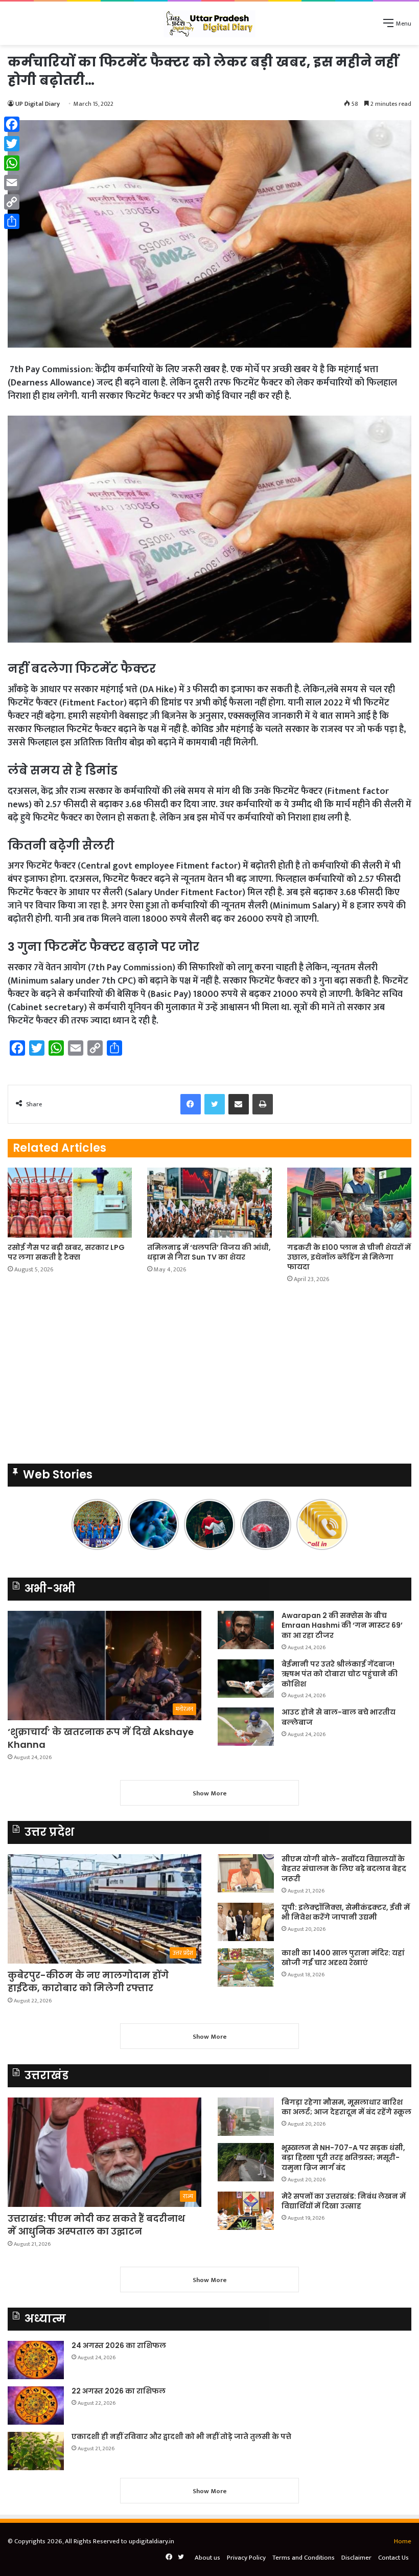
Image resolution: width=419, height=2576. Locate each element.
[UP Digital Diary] (209, 23)
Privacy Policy (246, 2558)
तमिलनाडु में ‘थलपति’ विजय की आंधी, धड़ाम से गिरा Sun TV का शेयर (209, 1252)
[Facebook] (12, 124)
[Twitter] (12, 144)
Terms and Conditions (304, 2558)
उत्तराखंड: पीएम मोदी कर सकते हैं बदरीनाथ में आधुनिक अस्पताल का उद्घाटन (96, 2225)
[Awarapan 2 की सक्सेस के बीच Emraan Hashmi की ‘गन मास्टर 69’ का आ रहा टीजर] (246, 1630)
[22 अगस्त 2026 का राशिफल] (36, 2406)
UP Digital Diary (38, 104)
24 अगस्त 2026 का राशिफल (119, 2345)
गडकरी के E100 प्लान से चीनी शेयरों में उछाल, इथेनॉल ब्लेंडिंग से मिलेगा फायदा (349, 1257)
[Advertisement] (209, 1377)
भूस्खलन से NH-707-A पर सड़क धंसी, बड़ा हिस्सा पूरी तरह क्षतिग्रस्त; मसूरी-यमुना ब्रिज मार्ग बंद (343, 2158)
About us (207, 2558)
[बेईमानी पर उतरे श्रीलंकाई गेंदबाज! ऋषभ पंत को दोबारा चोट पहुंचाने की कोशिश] (246, 1679)
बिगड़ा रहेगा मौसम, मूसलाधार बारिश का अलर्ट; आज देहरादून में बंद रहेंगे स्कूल (346, 2107)
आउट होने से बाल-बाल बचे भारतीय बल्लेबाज (339, 1717)
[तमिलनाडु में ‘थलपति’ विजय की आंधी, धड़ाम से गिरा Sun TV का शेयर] (209, 1203)
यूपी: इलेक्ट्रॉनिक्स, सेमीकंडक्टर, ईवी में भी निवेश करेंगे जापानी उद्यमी (346, 1912)
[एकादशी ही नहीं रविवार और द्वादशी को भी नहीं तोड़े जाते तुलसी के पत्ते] (36, 2451)
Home (403, 2541)
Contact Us (393, 2558)
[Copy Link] (12, 202)
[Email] (12, 183)
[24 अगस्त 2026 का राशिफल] (36, 2360)
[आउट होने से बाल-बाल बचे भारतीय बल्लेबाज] (246, 1727)
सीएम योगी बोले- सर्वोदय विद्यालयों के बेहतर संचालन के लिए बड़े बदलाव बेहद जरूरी (344, 1869)
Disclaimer (356, 2558)
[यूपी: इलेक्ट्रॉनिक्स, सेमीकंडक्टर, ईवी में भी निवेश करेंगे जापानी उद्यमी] (246, 1922)
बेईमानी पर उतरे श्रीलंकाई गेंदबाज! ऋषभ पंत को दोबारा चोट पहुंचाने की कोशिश (340, 1674)
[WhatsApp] (12, 163)
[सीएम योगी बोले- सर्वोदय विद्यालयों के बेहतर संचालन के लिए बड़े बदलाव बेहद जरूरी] (246, 1873)
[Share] (12, 221)
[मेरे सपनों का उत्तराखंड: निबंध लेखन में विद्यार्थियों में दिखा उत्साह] (246, 2211)
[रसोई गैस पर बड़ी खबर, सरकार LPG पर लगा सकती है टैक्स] (70, 1203)
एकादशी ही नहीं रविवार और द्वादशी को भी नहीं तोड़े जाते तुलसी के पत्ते (181, 2436)
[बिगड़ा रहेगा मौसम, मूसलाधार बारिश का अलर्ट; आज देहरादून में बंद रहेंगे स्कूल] (246, 2117)
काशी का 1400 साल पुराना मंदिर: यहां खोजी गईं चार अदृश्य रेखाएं (343, 1958)
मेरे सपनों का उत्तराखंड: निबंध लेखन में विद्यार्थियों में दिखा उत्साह (344, 2201)
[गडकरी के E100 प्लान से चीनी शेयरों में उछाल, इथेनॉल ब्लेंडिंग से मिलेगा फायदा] (349, 1203)
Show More (210, 1793)
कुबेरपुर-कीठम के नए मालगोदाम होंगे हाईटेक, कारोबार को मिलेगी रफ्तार (88, 1981)
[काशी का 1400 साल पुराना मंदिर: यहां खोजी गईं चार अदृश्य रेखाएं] (246, 1967)
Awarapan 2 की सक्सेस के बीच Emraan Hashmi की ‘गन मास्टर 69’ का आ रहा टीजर (342, 1625)
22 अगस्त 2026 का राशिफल (119, 2391)
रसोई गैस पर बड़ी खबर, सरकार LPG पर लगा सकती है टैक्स (66, 1252)
